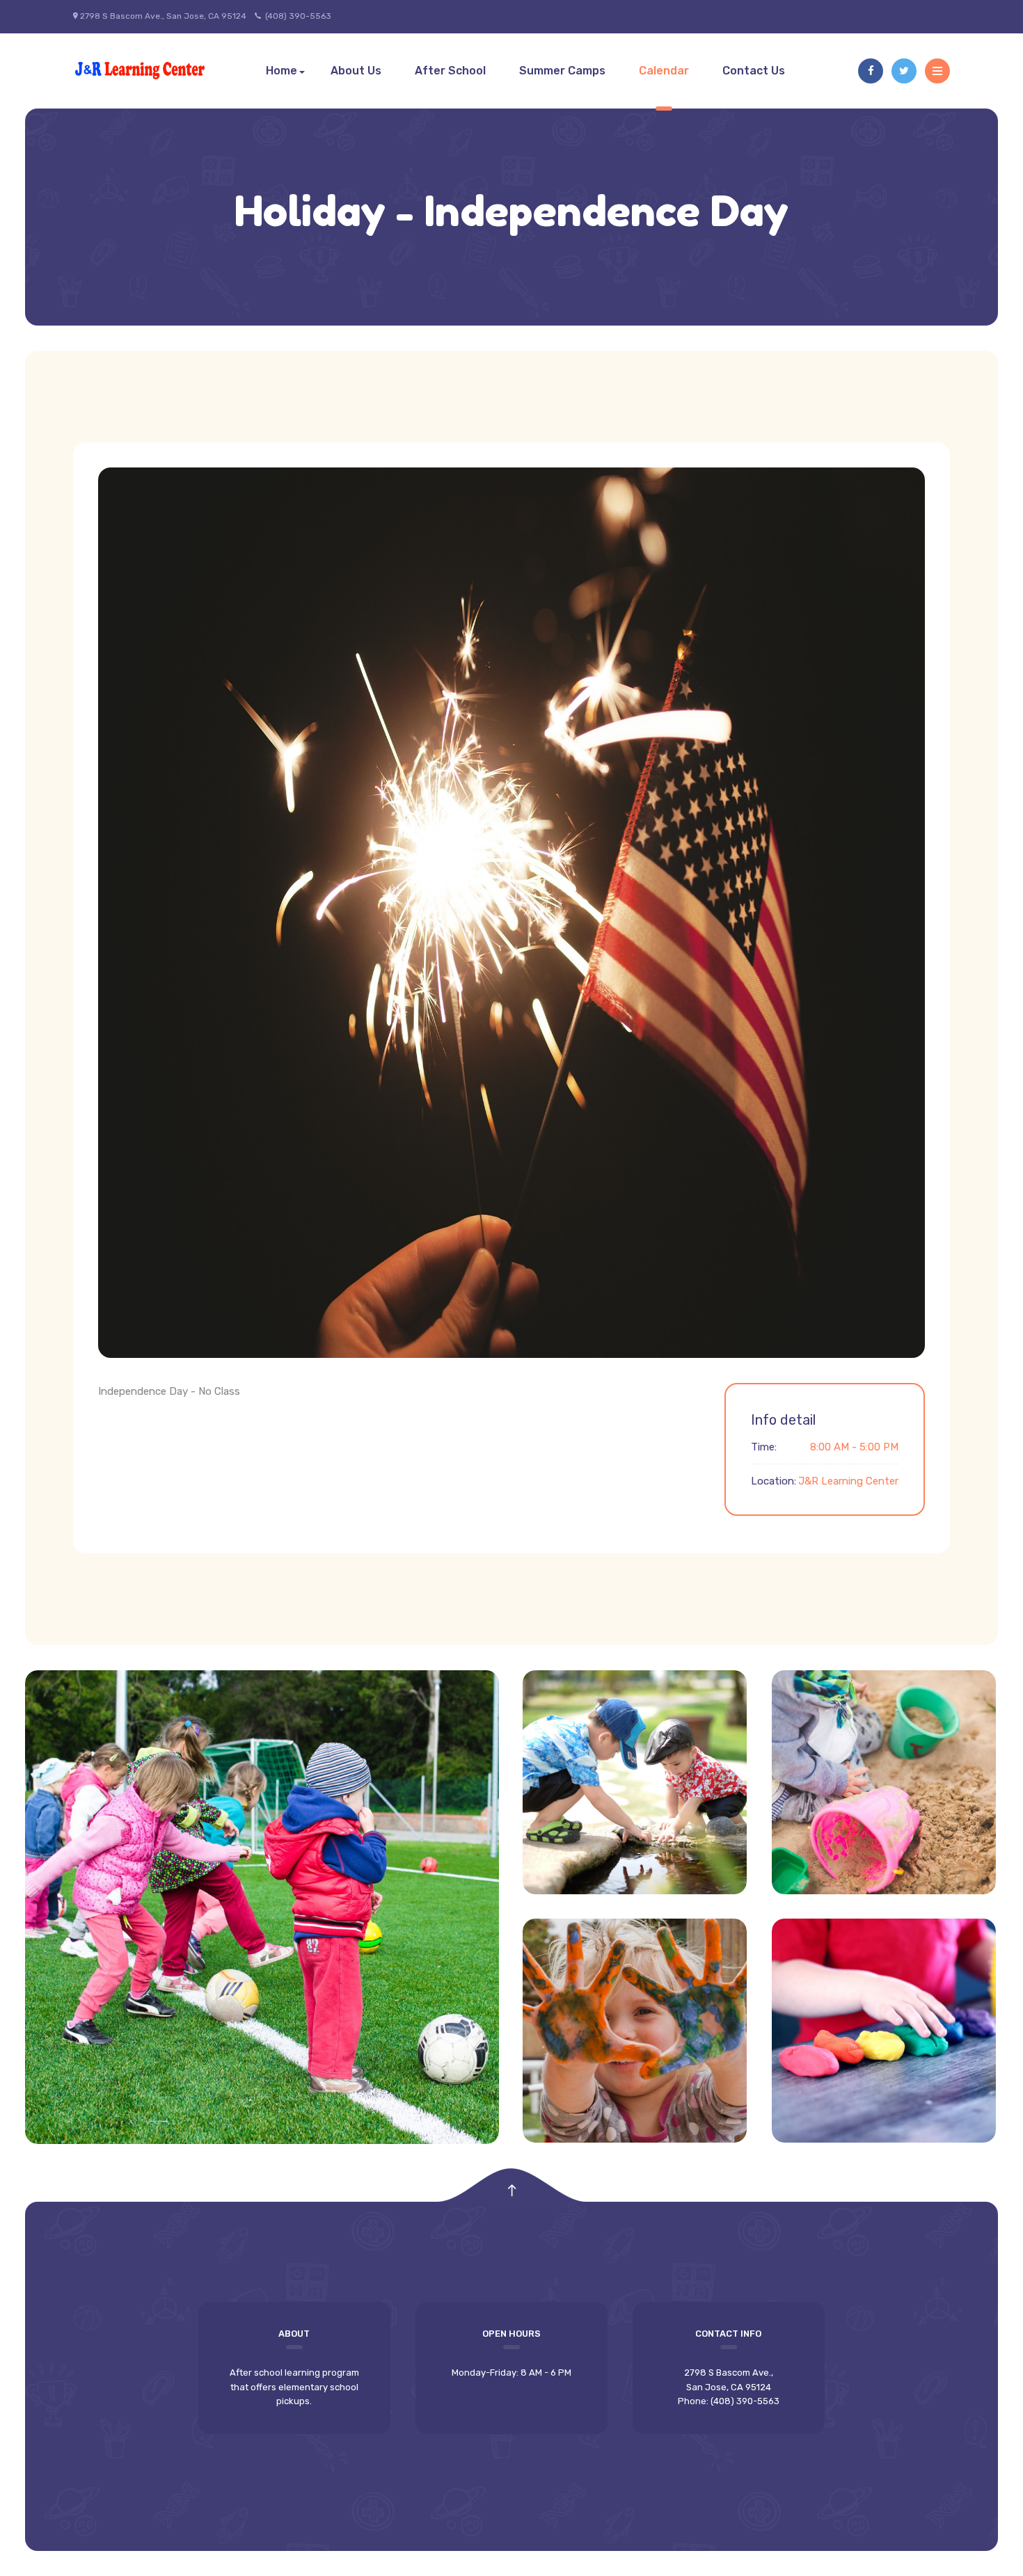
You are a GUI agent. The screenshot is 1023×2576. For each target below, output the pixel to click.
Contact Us (754, 71)
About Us (356, 71)
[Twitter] (904, 71)
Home (281, 71)
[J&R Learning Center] (141, 71)
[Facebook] (871, 71)
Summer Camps (562, 71)
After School (450, 71)
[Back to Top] (512, 2191)
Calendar (664, 71)
